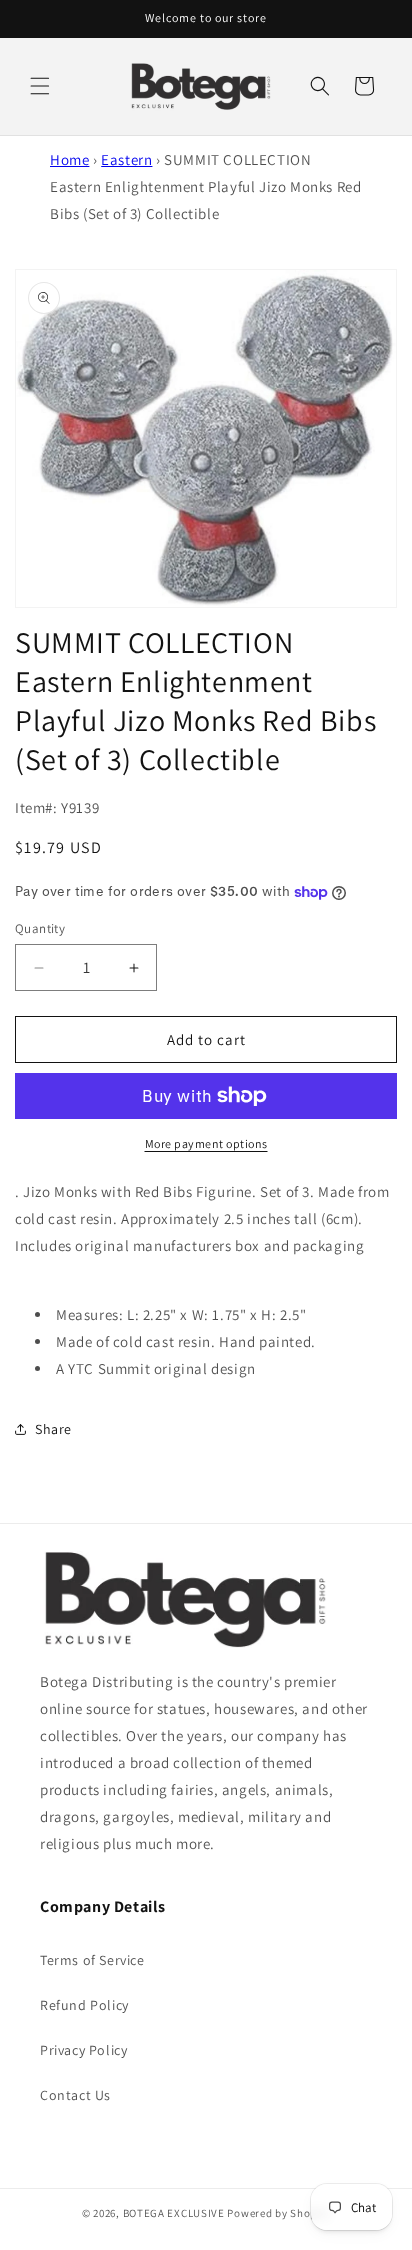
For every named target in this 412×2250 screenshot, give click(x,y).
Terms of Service (92, 1960)
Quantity (40, 928)
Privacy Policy (83, 2050)
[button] (40, 86)
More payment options (206, 1143)
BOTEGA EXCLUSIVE (174, 2213)
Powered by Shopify (278, 2213)
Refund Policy (84, 2005)
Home (69, 159)
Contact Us (75, 2095)
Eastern (126, 159)
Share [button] (53, 1429)
